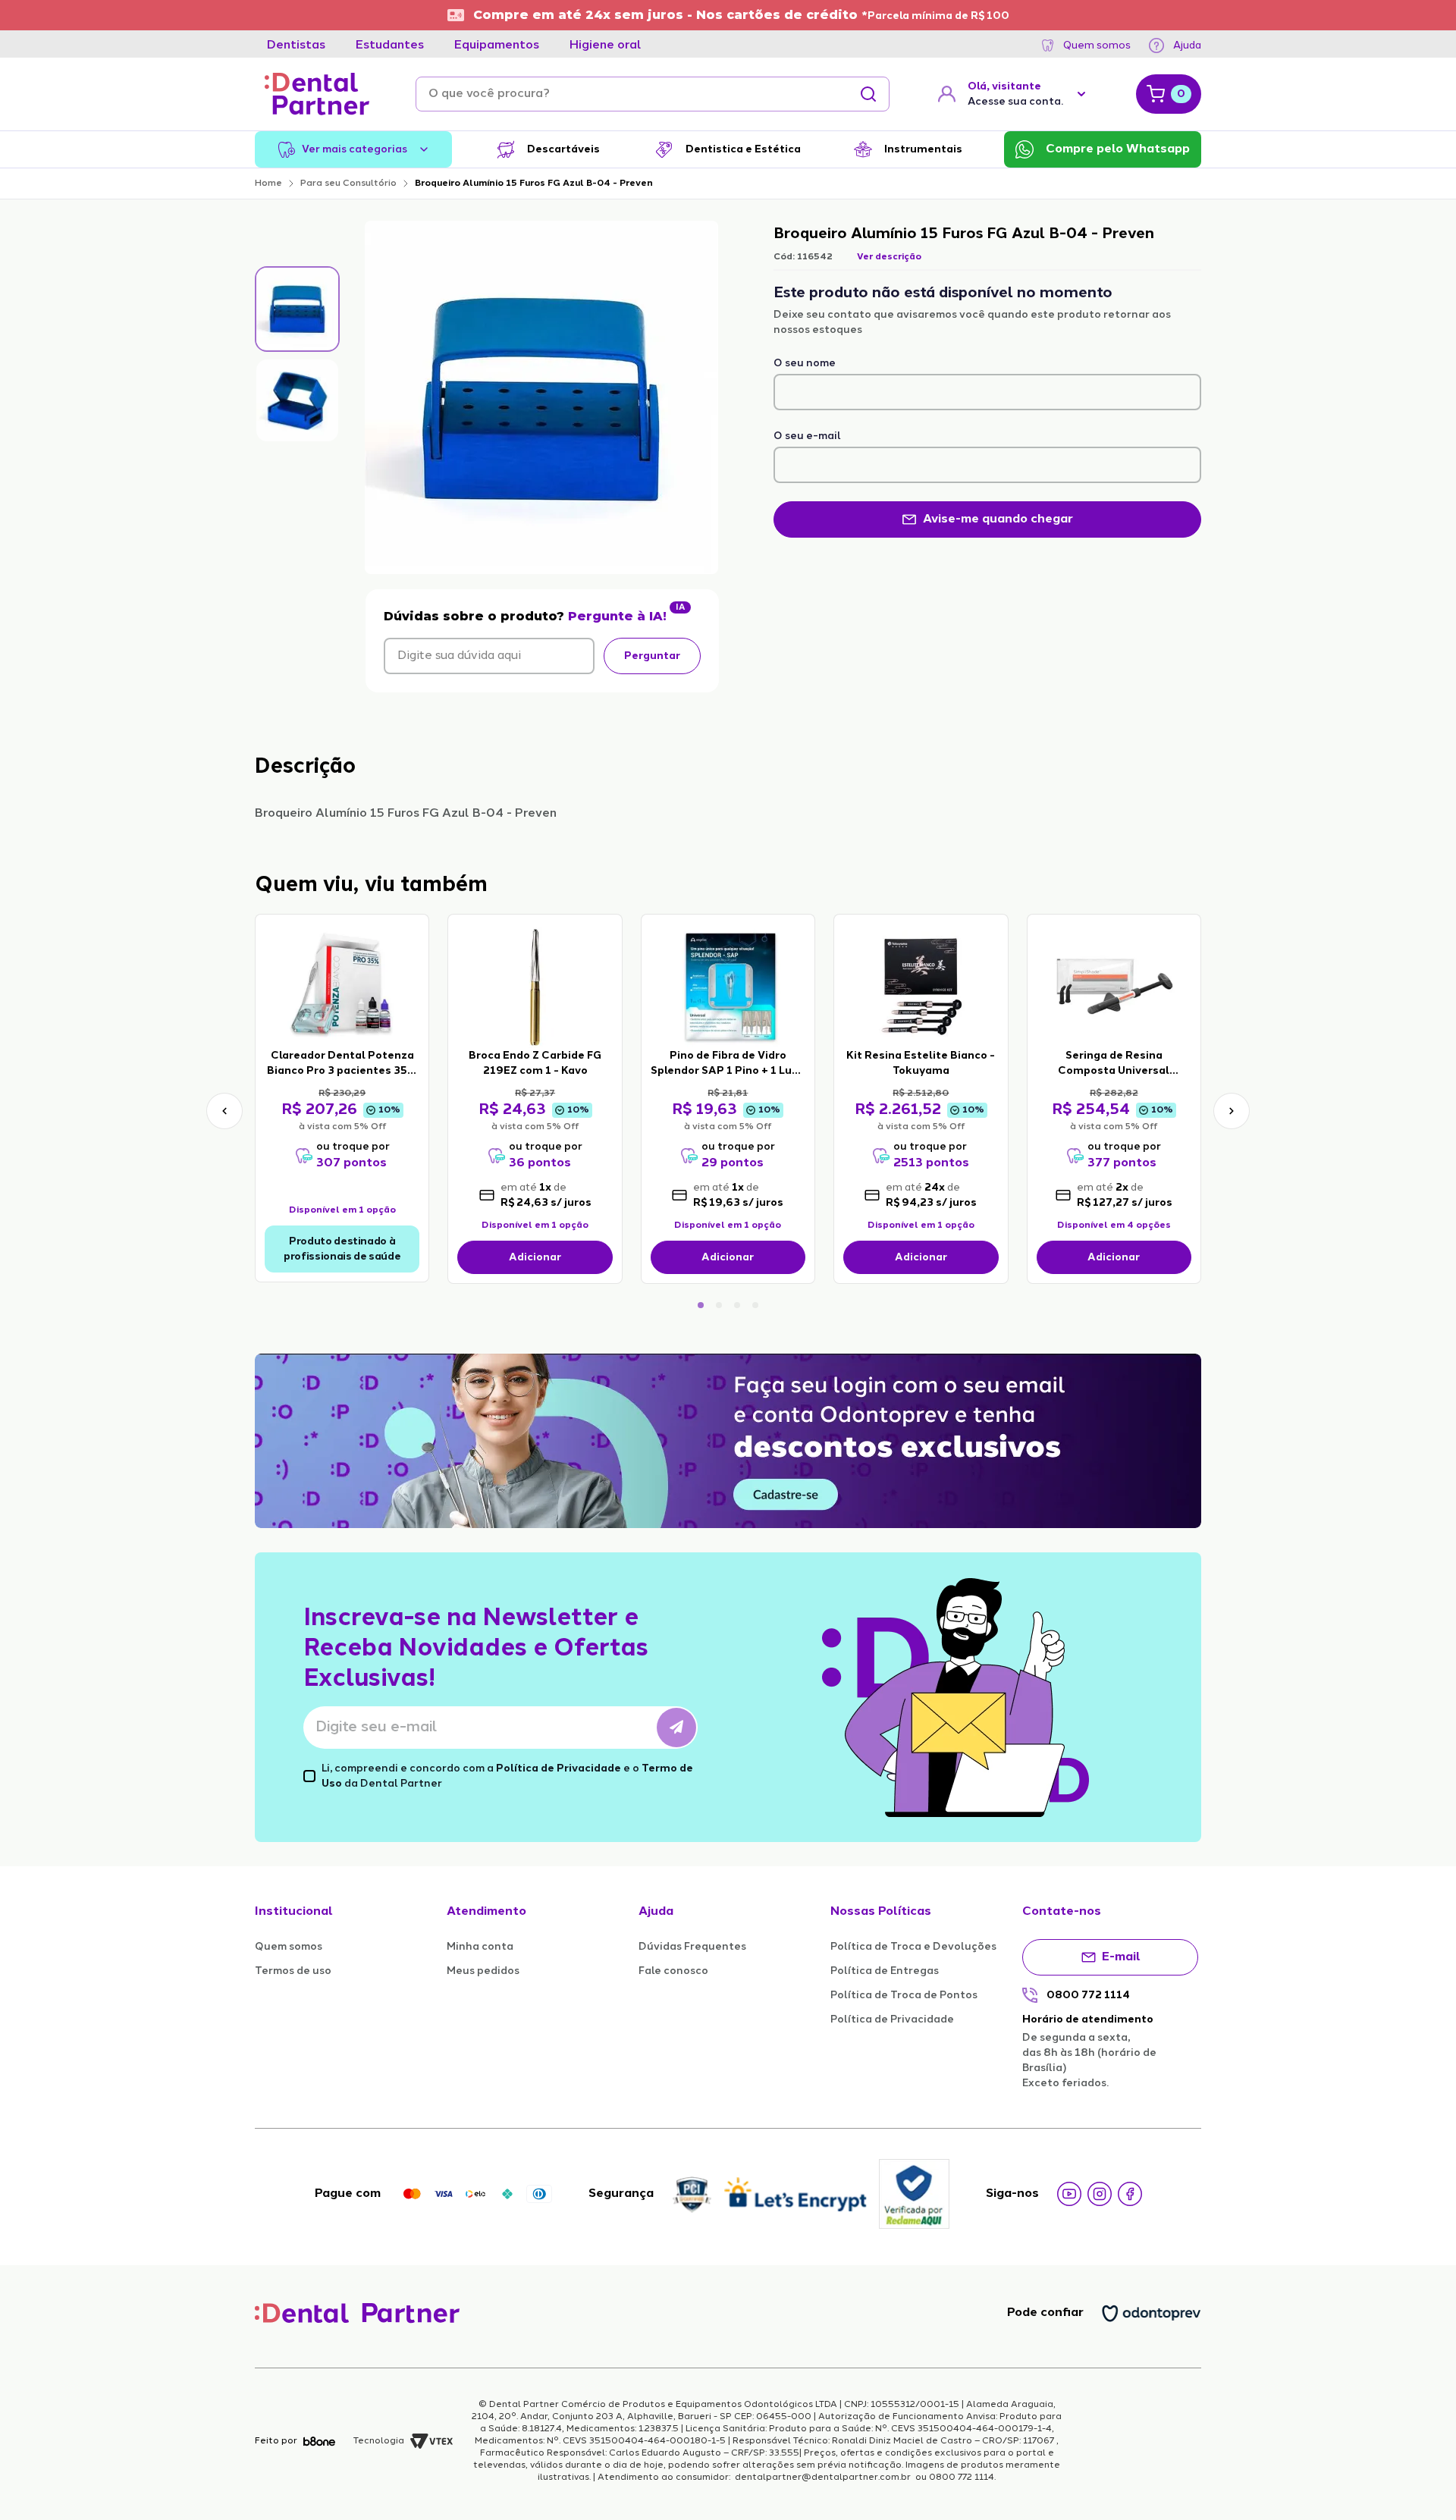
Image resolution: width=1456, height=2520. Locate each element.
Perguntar (652, 656)
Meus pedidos (483, 1971)
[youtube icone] (1069, 2194)
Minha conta (480, 1947)
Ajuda (1187, 46)
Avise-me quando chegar (998, 519)
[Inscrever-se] (676, 1728)
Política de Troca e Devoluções (913, 1947)
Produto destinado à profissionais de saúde (342, 1249)
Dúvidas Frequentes (692, 1947)
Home (268, 184)
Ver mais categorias (355, 149)
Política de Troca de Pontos (904, 1995)
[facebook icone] (1130, 2194)
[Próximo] (1232, 1111)
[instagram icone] (1100, 2194)
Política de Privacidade (559, 1768)
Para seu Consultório (348, 184)
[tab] (296, 46)
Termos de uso (293, 1971)
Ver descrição (889, 257)
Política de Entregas (885, 1971)
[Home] (317, 94)
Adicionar (535, 1257)
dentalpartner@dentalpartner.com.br (823, 2478)
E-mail (1121, 1957)
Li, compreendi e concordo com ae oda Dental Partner (507, 1776)
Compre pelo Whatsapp (1118, 149)
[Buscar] (868, 94)
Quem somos (1097, 46)
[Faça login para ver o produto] (342, 986)
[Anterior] (224, 1111)
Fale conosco (673, 1971)
